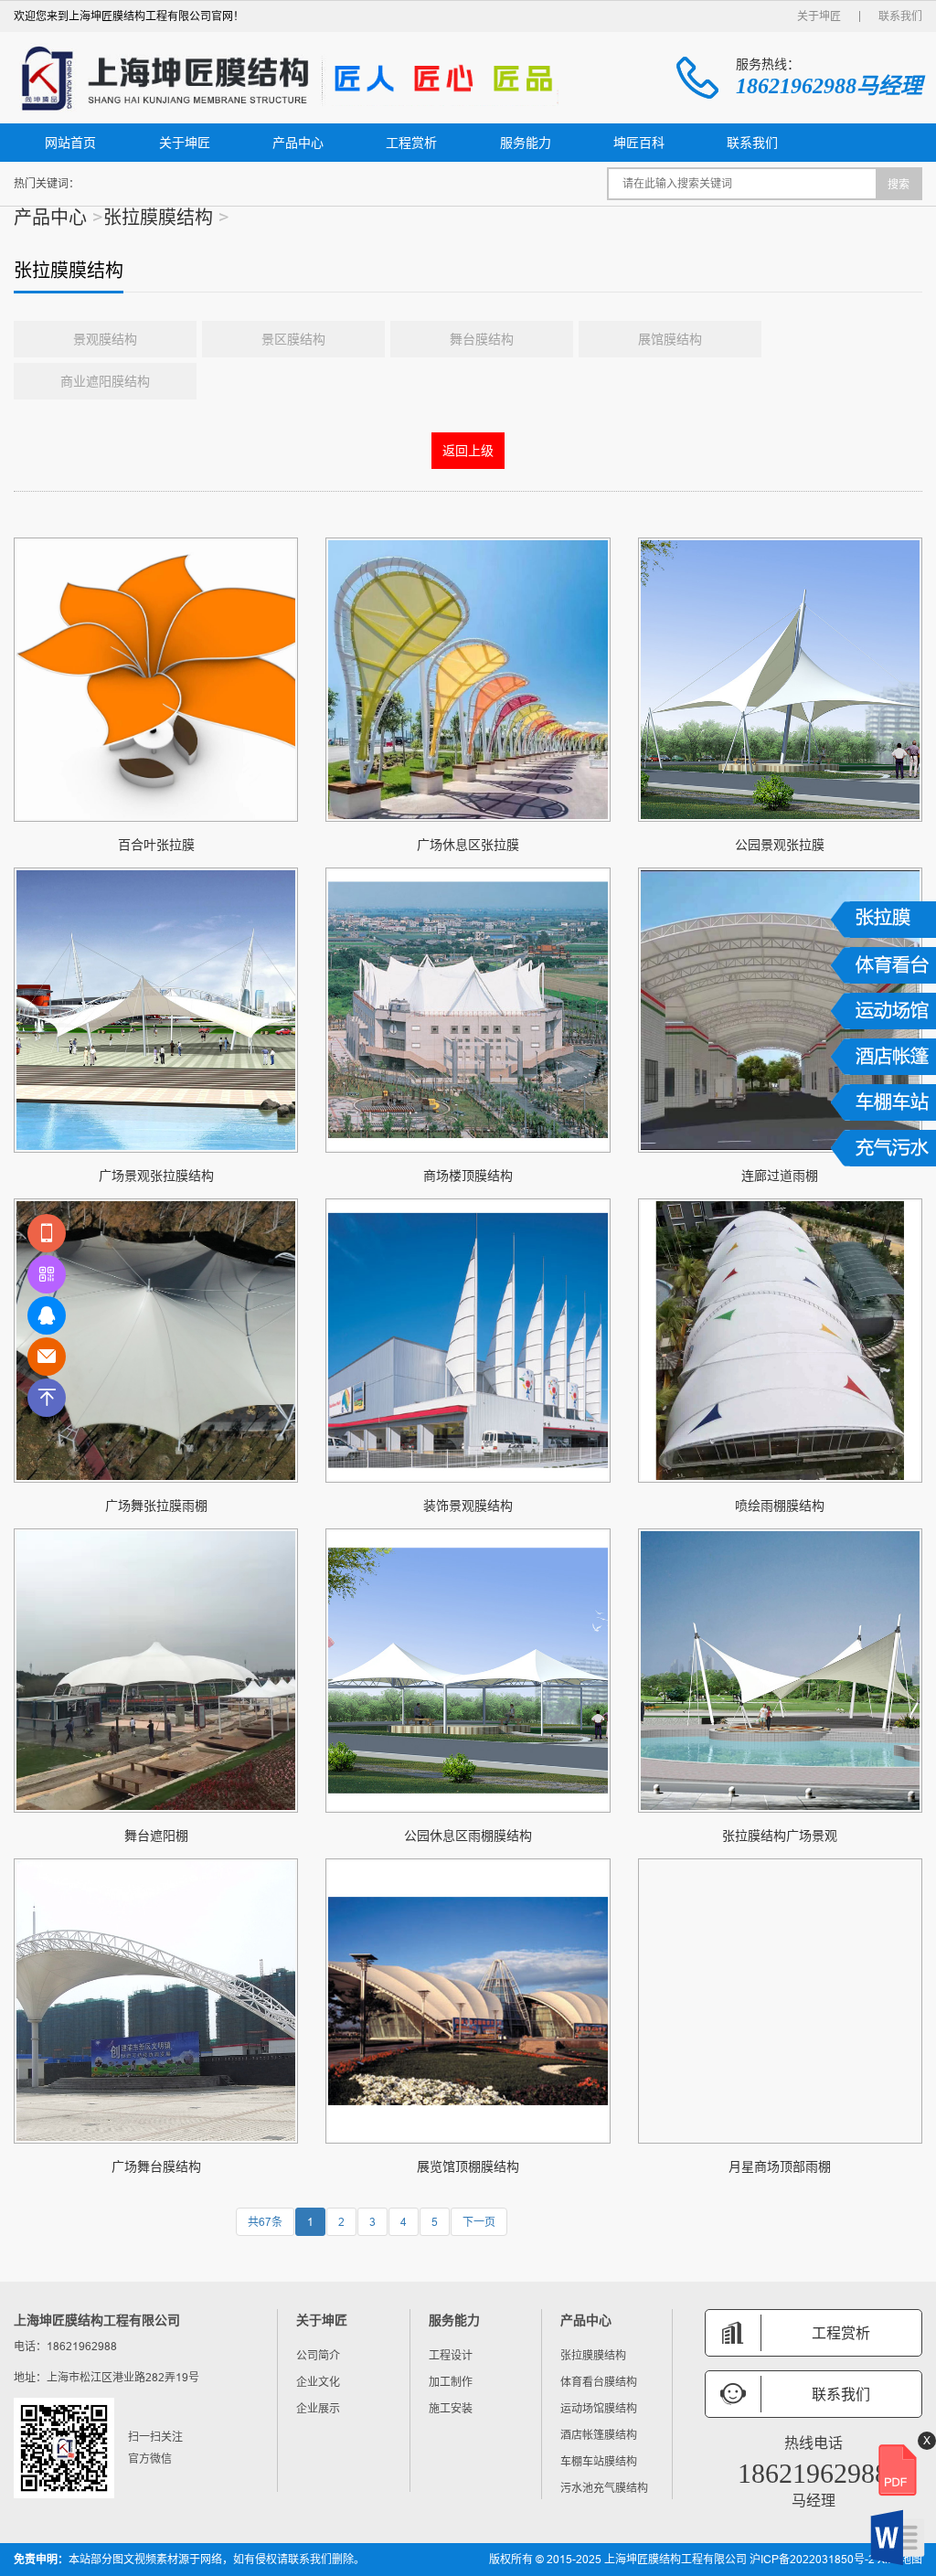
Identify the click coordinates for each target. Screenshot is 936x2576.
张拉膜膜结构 (158, 217)
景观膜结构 (105, 339)
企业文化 (318, 2382)
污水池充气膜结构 (604, 2488)
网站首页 (70, 143)
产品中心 (298, 143)
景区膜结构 (293, 339)
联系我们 (900, 16)
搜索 (899, 184)
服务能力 (526, 143)
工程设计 (451, 2355)
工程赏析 (411, 143)
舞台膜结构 (482, 339)
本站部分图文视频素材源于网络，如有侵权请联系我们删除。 (189, 2560)
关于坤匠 (819, 16)
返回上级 (468, 451)
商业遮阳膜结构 (105, 381)
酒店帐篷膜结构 (599, 2435)
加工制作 (451, 2382)
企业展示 (318, 2408)
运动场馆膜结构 (599, 2408)
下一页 (479, 2222)
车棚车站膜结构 (599, 2461)
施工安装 (451, 2408)
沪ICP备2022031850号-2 (812, 2559)
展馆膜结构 (670, 339)
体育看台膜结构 (599, 2382)
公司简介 (318, 2355)
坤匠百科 (639, 143)
